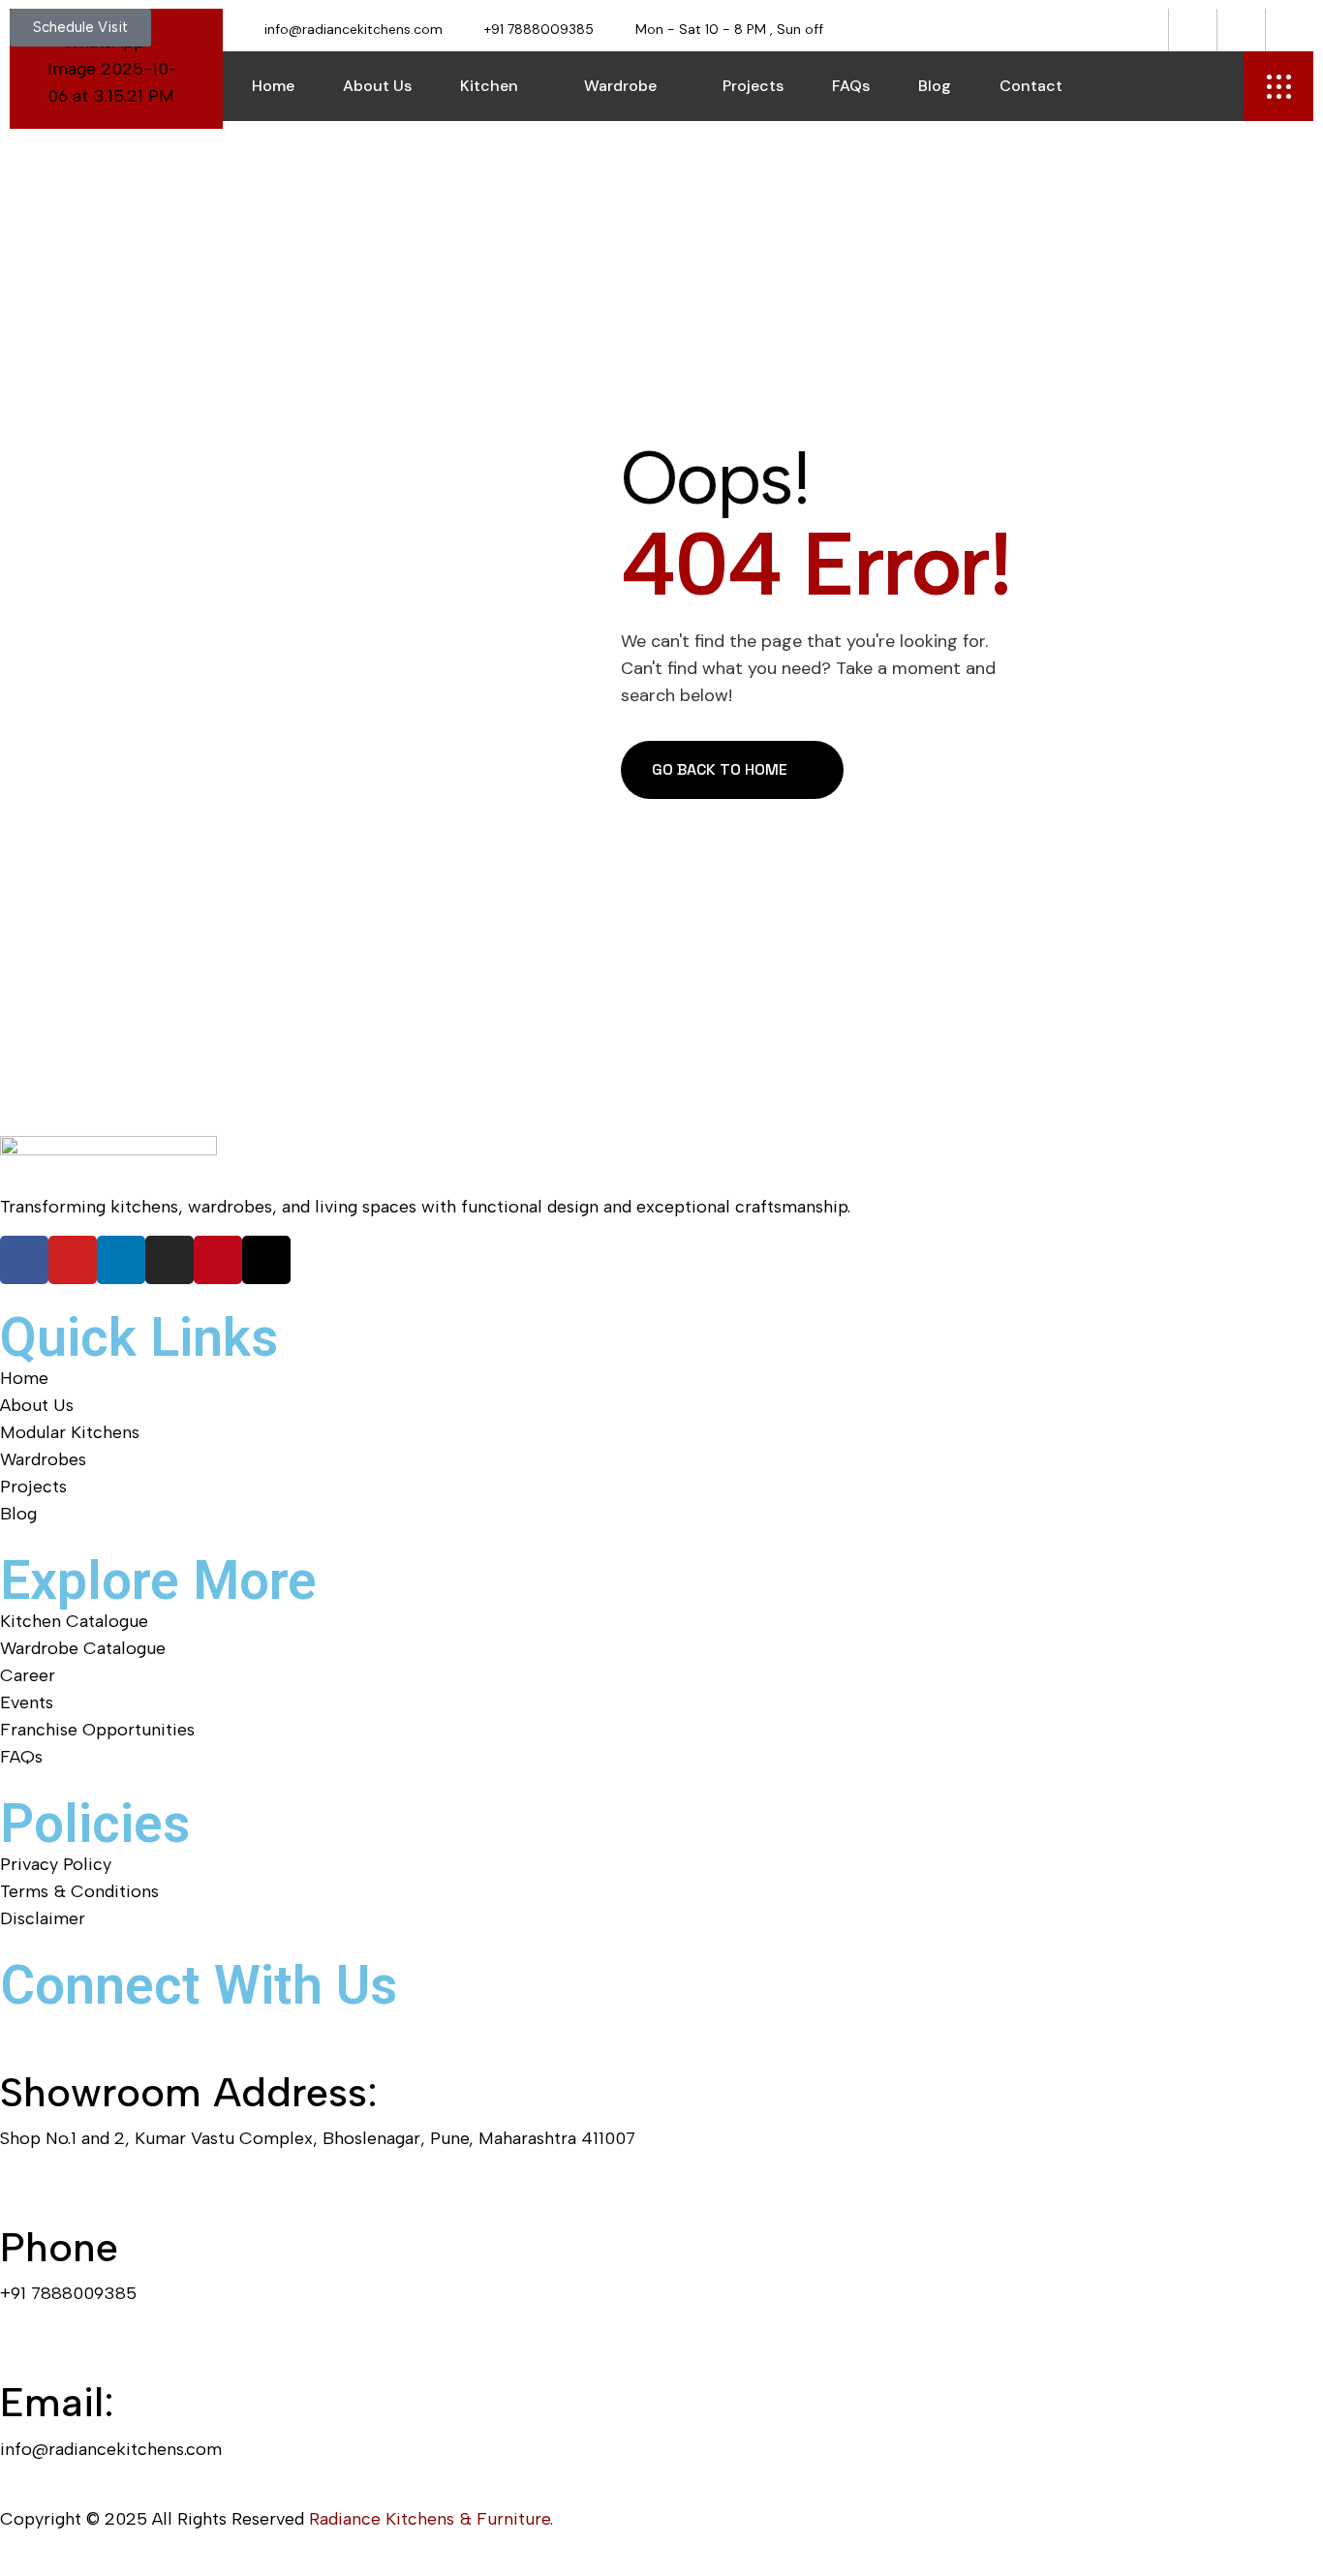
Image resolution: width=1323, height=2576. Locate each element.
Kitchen (489, 86)
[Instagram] (169, 1260)
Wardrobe (620, 86)
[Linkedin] (121, 1260)
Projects (753, 86)
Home (273, 86)
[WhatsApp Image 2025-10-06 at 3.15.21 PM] (116, 69)
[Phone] (24, 2192)
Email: (57, 2403)
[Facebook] (24, 1260)
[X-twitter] (266, 1260)
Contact (1031, 86)
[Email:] (24, 2346)
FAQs (851, 86)
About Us (377, 86)
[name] (1278, 86)
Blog (935, 86)
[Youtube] (73, 1260)
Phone (59, 2248)
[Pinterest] (218, 1260)
